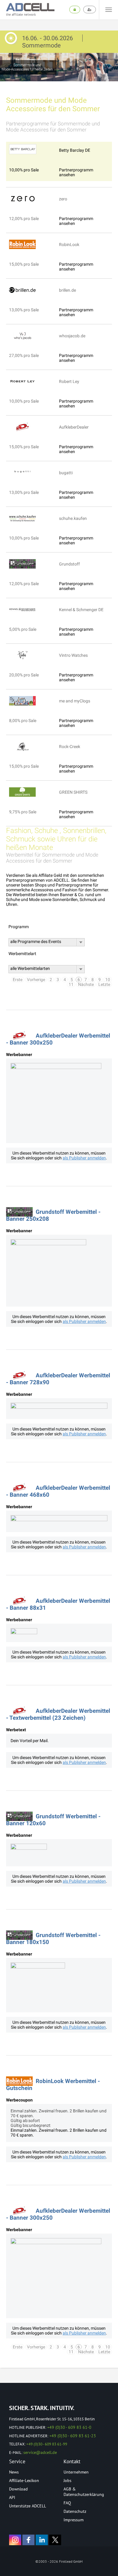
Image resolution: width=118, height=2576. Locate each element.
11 (71, 984)
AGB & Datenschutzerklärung (84, 2492)
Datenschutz (75, 2511)
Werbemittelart (22, 954)
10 (108, 980)
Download (18, 2489)
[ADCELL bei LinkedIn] (42, 2540)
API (12, 2497)
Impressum (74, 2520)
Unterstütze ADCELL (28, 2506)
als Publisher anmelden (84, 1158)
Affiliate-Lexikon (24, 2480)
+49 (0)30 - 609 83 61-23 (73, 2436)
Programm (19, 927)
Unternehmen (76, 2472)
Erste (18, 980)
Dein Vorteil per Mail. (30, 1741)
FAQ (67, 2503)
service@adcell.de (40, 2452)
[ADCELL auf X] (55, 2540)
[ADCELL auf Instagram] (15, 2540)
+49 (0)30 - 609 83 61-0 (69, 2427)
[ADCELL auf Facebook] (28, 2540)
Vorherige (36, 980)
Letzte (104, 984)
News (14, 2472)
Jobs (67, 2480)
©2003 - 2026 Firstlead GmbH (59, 2561)
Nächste (86, 984)
